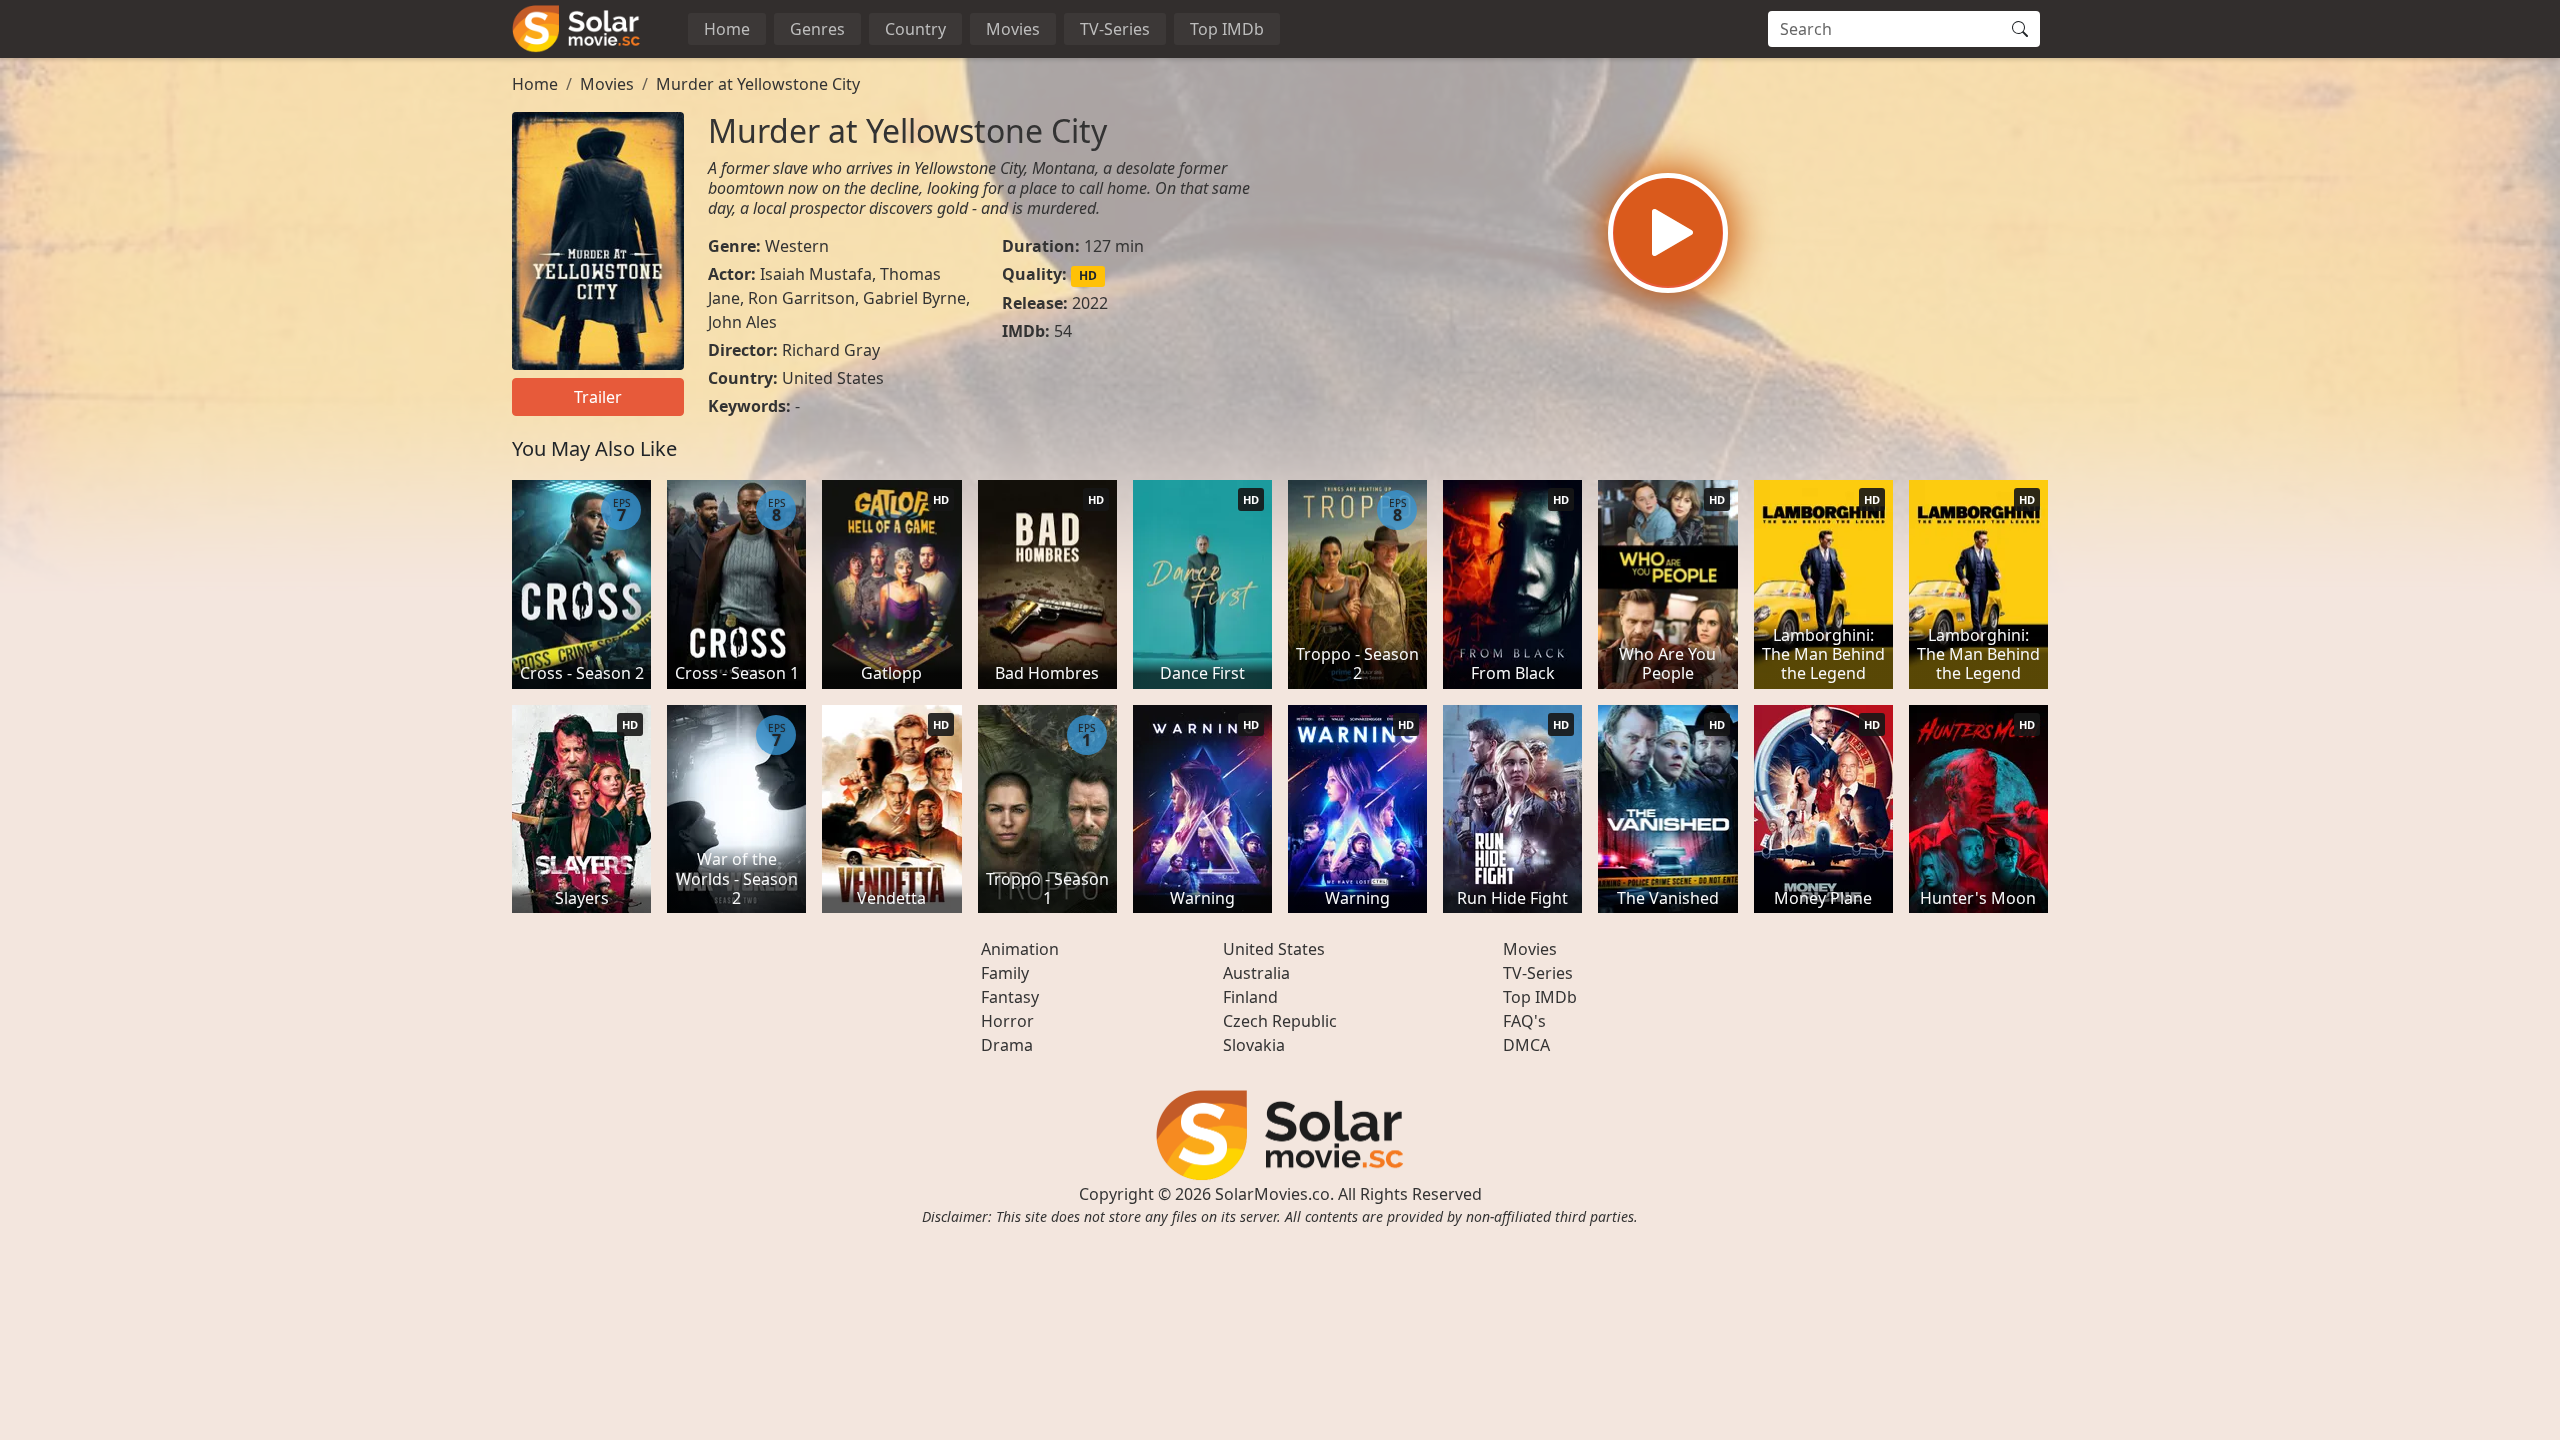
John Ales (742, 322)
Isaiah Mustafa (816, 274)
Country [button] (915, 29)
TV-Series (1115, 29)
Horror (1007, 1021)
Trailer (598, 397)
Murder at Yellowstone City (758, 84)
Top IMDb (1227, 29)
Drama (1007, 1045)
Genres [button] (817, 29)
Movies (1013, 29)
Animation (1020, 949)
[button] (1668, 233)
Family (1005, 973)
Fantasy (1010, 997)
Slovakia (1254, 1045)
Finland (1250, 997)
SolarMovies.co (1272, 1194)
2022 (1090, 303)
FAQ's (1524, 1021)
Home (727, 29)
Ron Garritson (801, 298)
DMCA (1526, 1045)
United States (833, 378)
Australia (1256, 973)
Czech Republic (1280, 1021)
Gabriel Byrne (914, 298)
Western (797, 246)
